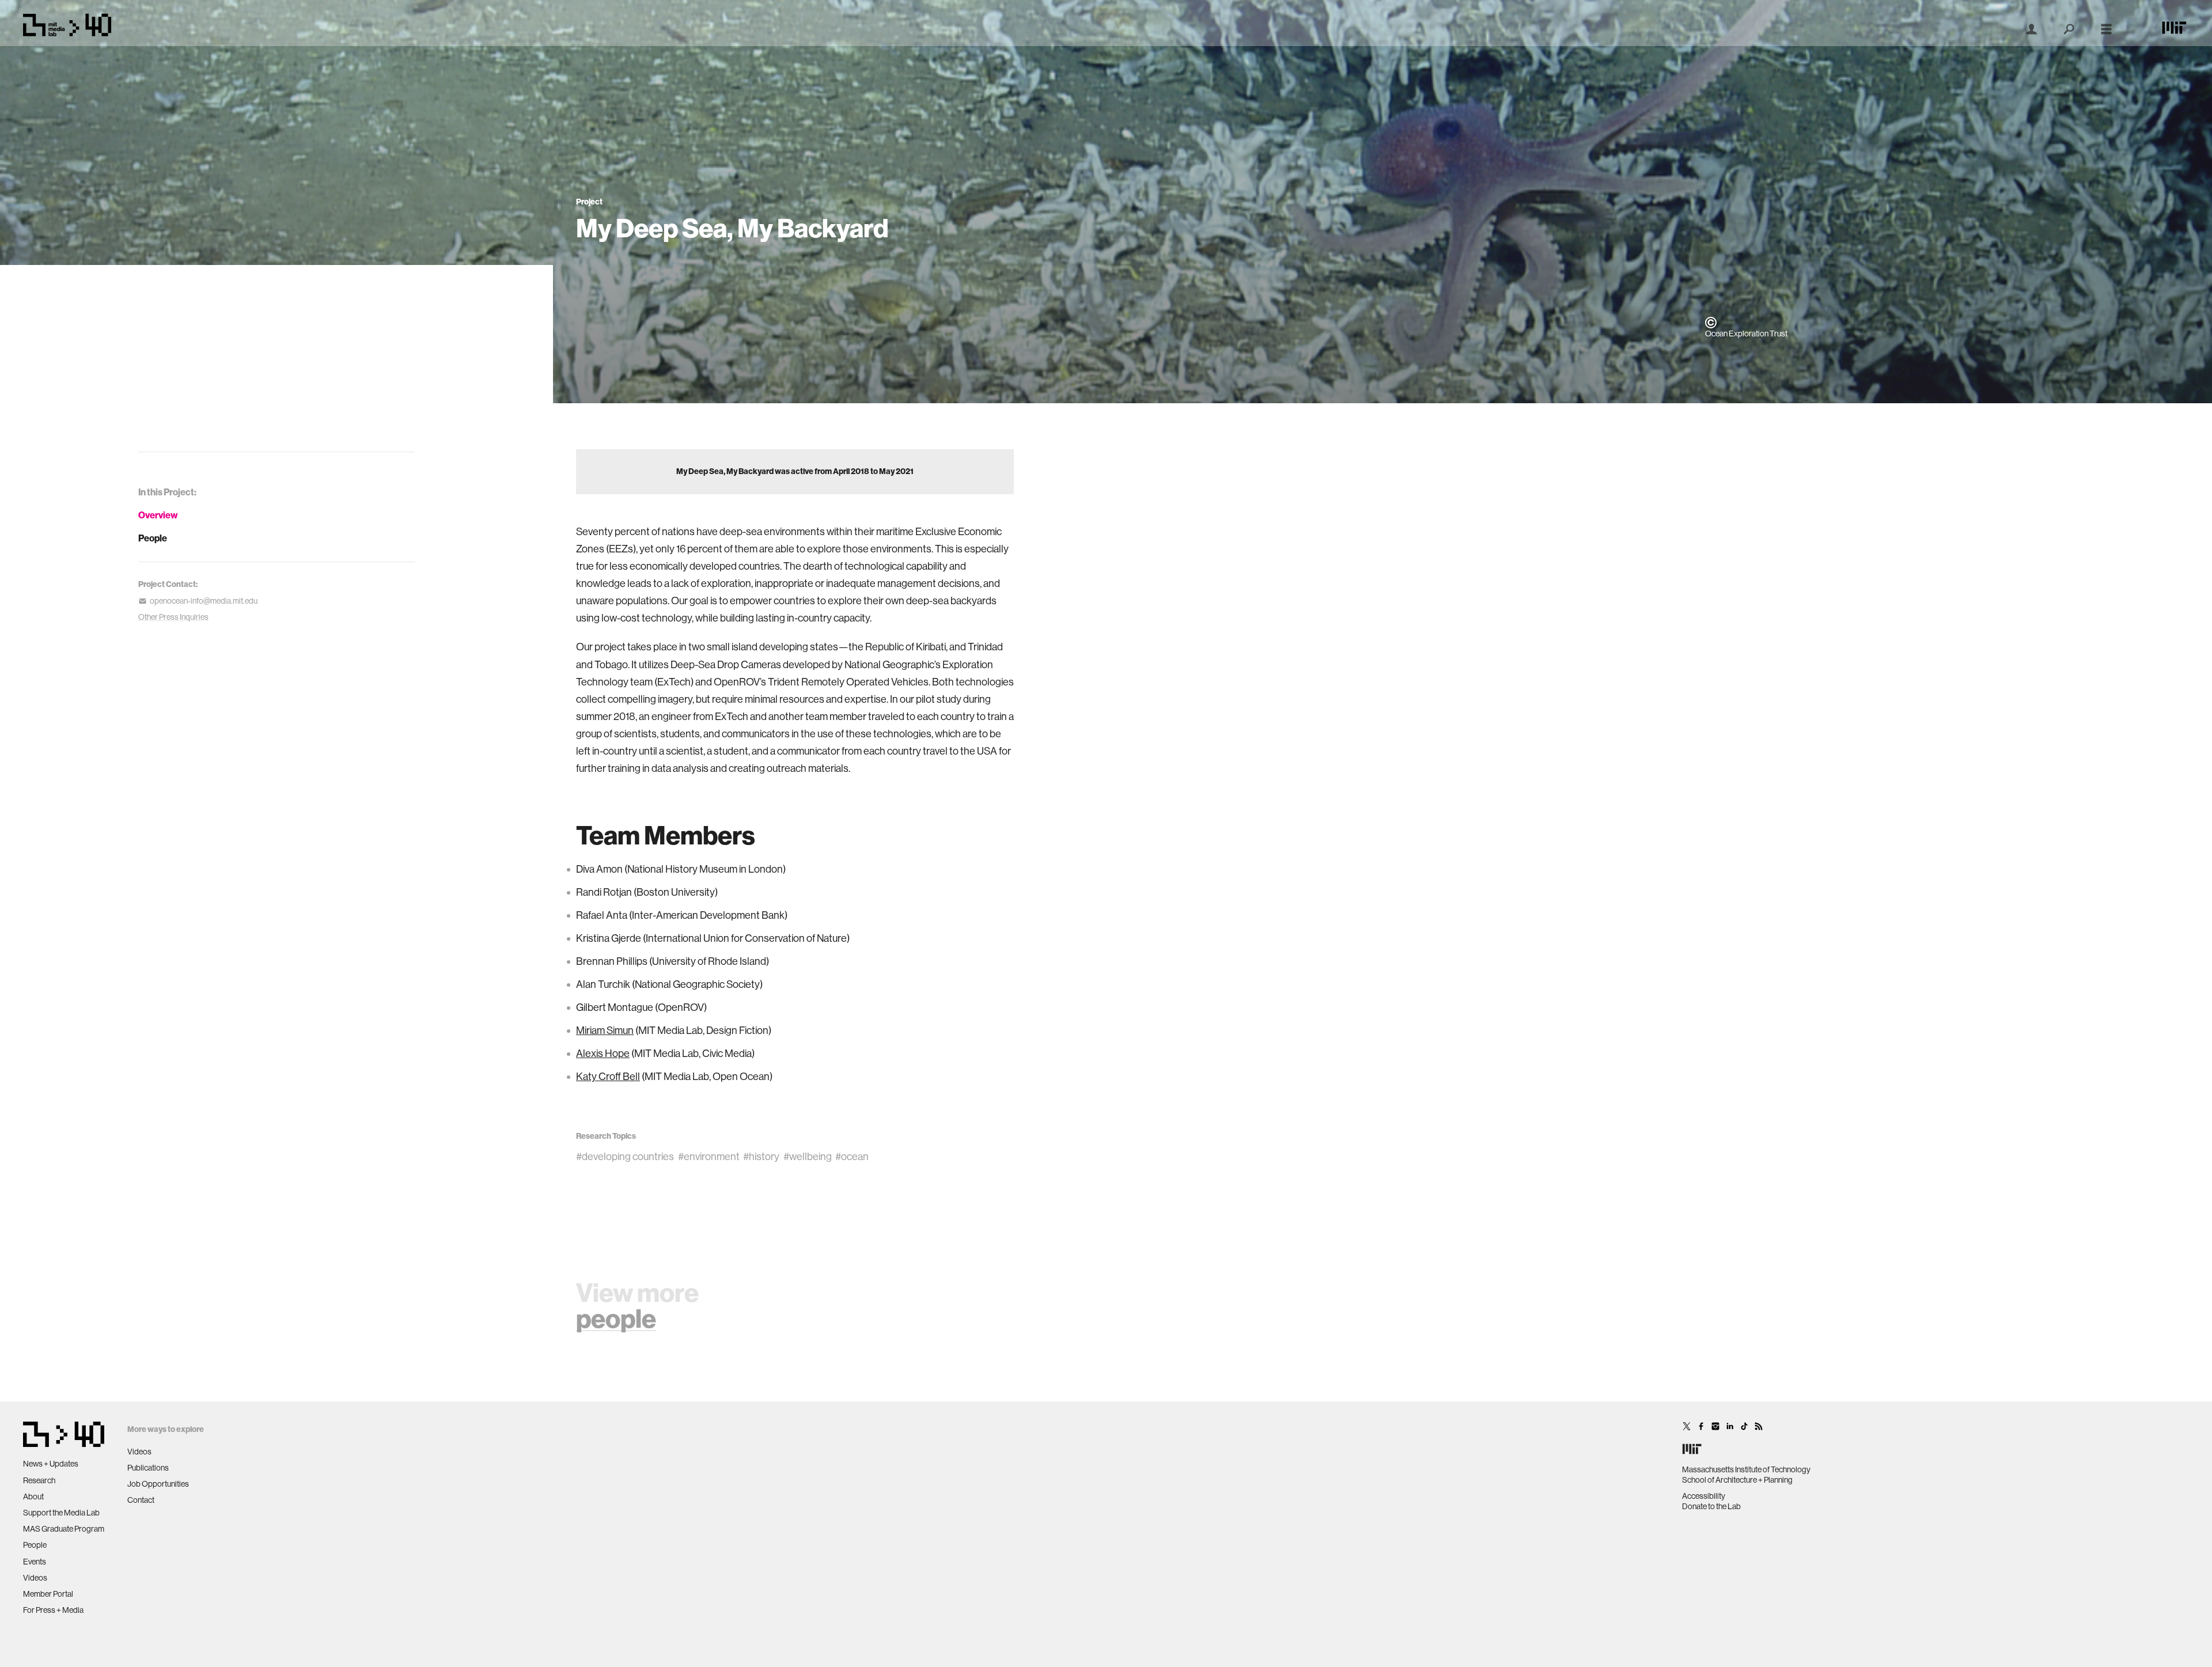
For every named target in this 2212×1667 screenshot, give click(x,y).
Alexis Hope (603, 1054)
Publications (148, 1468)
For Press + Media (53, 1610)
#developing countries (625, 1157)
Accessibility (1704, 1496)
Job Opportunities (158, 1484)
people (616, 1319)
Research (39, 1480)
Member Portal (48, 1594)
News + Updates (51, 1464)
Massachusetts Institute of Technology (1746, 1469)
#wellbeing (808, 1157)
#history (761, 1157)
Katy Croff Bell (608, 1077)
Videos (35, 1578)
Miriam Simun (605, 1030)
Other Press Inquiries (173, 617)
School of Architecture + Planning (1737, 1480)
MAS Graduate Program (64, 1529)
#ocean (852, 1157)
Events (35, 1562)
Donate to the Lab (1711, 1506)
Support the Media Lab (61, 1513)
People (153, 538)
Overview (158, 515)
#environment (709, 1157)
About (33, 1496)
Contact (141, 1500)
